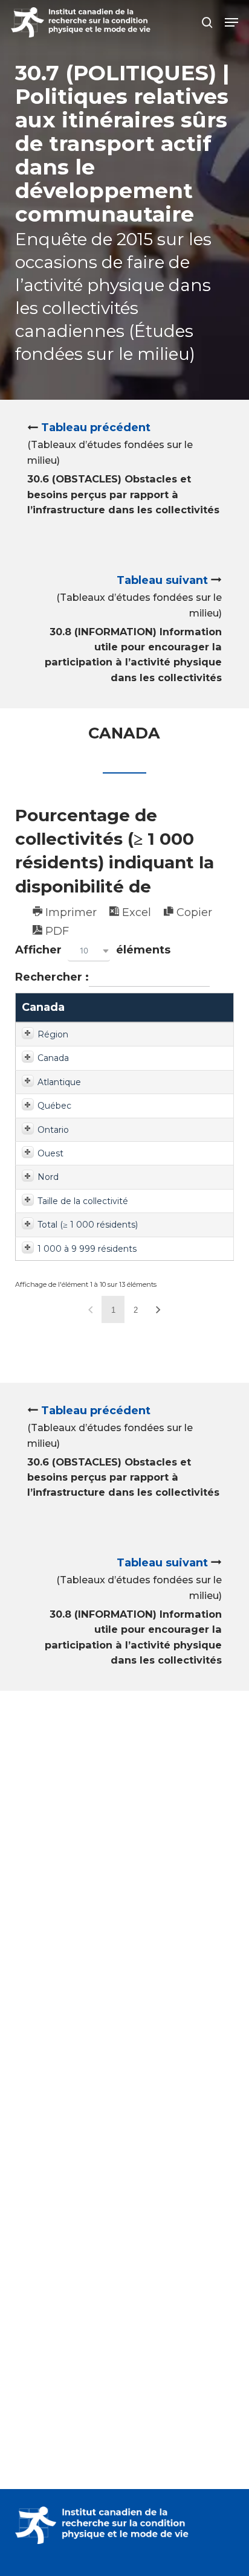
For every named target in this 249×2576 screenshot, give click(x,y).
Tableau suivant (162, 580)
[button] (231, 22)
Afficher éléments (93, 950)
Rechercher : (52, 977)
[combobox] (89, 951)
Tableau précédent (96, 428)
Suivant (158, 1309)
